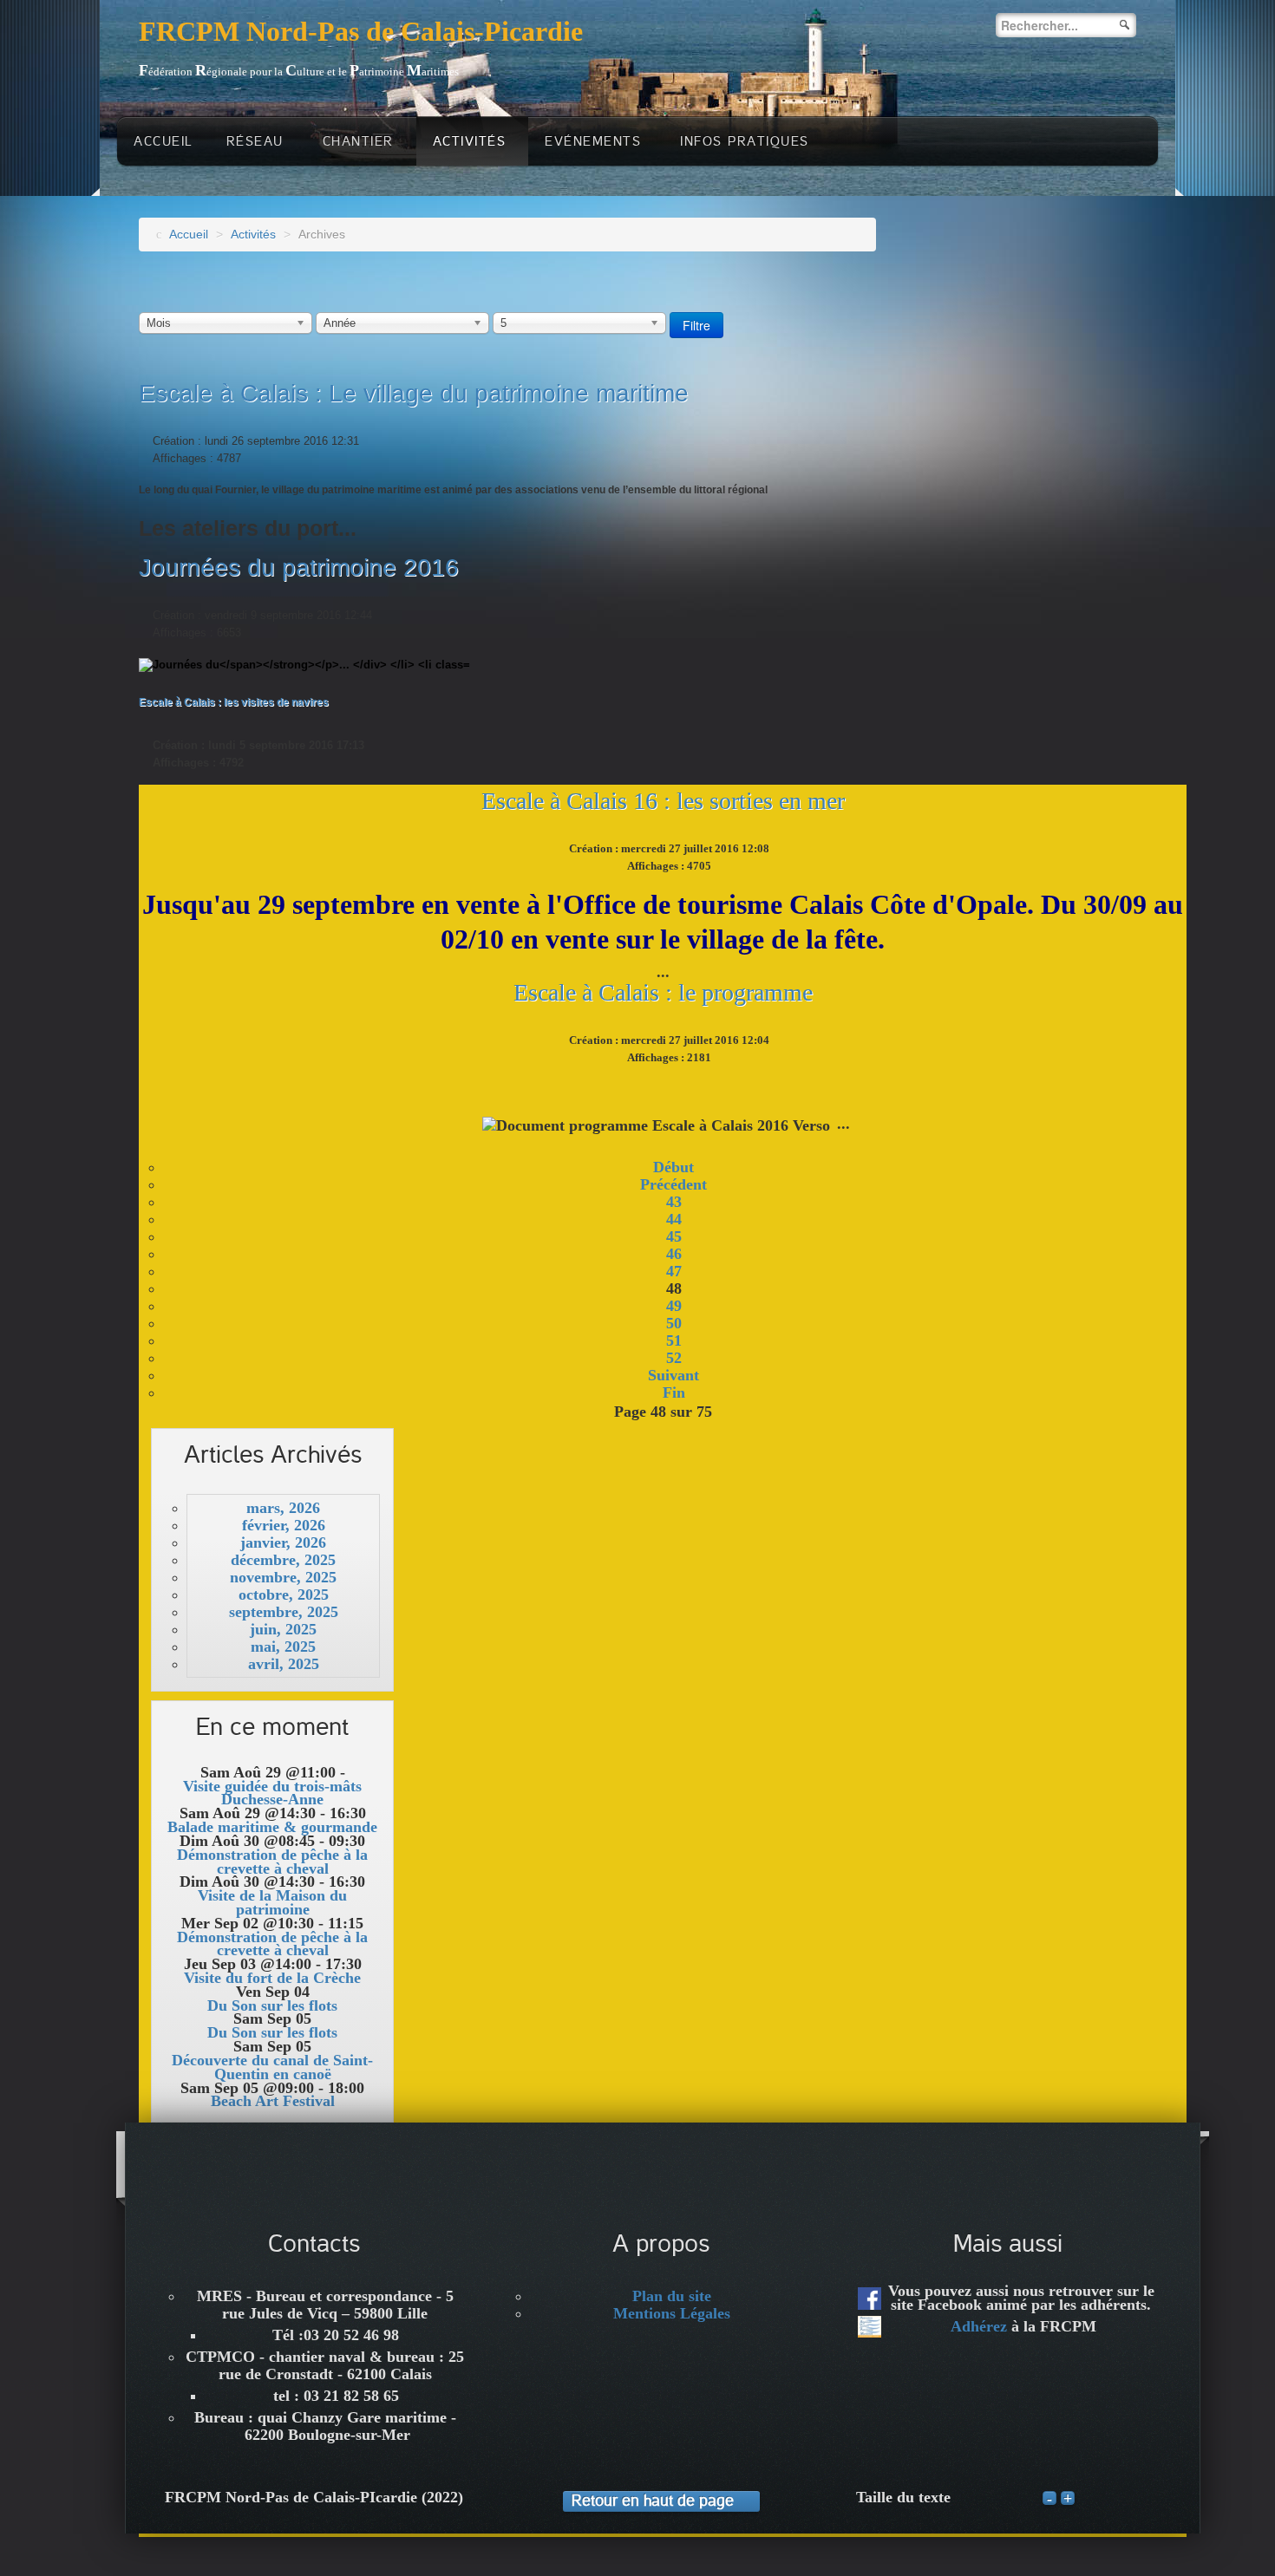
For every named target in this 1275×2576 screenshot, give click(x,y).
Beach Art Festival (273, 2101)
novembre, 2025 (283, 1577)
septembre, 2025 (284, 1612)
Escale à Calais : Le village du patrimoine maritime (414, 393)
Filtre (696, 325)
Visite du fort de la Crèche (272, 1978)
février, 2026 (284, 1525)
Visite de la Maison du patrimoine (272, 1902)
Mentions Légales (672, 2313)
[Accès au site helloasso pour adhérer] (870, 2327)
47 (674, 1271)
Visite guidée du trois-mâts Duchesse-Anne (272, 1793)
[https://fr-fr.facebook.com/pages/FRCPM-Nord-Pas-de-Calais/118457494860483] (870, 2299)
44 (674, 1219)
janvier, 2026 (283, 1542)
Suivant (673, 1375)
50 (674, 1323)
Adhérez (979, 2326)
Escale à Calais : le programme (663, 992)
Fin (674, 1392)
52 (674, 1358)
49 (674, 1306)
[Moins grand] (1049, 2499)
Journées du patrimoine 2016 (299, 567)
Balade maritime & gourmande (272, 1827)
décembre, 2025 (283, 1560)
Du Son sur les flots (272, 2005)
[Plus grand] (1068, 2499)
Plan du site (672, 2296)
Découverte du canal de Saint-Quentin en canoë (272, 2067)
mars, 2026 (283, 1508)
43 (674, 1202)
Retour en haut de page (653, 2501)
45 (674, 1236)
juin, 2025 (283, 1629)
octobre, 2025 (284, 1595)
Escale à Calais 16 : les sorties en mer (663, 801)
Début (673, 1167)
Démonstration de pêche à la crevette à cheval (272, 1862)
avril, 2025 (284, 1664)
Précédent (673, 1184)
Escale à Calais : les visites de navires (234, 702)
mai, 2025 (283, 1647)
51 (674, 1340)
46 (674, 1254)
